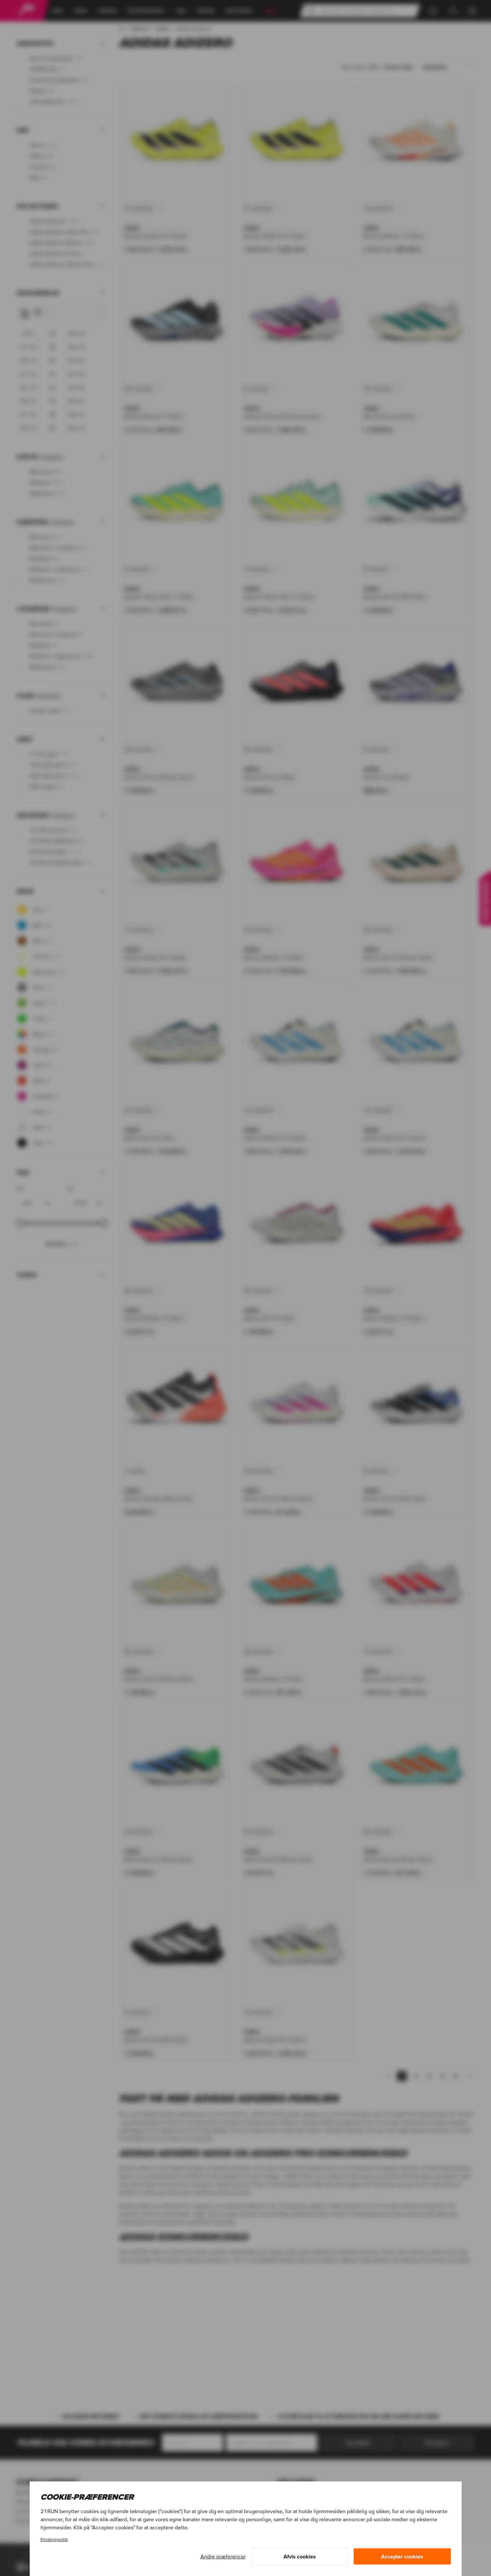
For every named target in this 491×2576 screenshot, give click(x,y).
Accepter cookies (402, 2556)
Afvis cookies (300, 2556)
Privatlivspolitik (54, 2539)
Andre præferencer (223, 2556)
